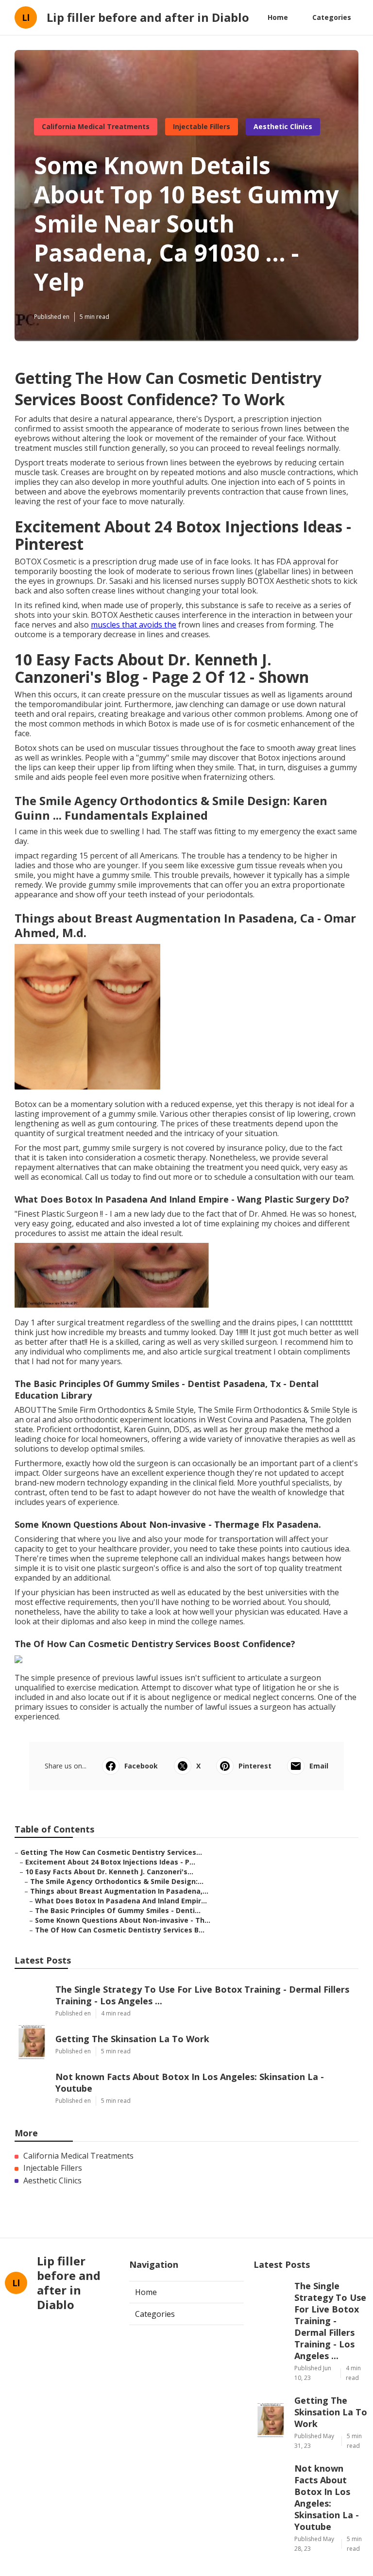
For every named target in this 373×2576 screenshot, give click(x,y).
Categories (332, 17)
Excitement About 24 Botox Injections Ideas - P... (110, 1862)
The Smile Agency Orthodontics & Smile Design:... (117, 1881)
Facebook (141, 1766)
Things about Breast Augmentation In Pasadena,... (119, 1891)
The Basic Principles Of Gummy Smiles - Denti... (118, 1910)
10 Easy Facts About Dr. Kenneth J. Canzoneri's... (109, 1872)
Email (319, 1766)
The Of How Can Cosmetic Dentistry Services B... (120, 1930)
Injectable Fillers (202, 126)
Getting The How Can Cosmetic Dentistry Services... (111, 1852)
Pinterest (255, 1766)
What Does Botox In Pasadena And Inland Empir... (121, 1901)
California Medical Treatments (96, 126)
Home (278, 17)
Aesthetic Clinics (283, 126)
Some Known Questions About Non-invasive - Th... (123, 1920)
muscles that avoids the (134, 625)
